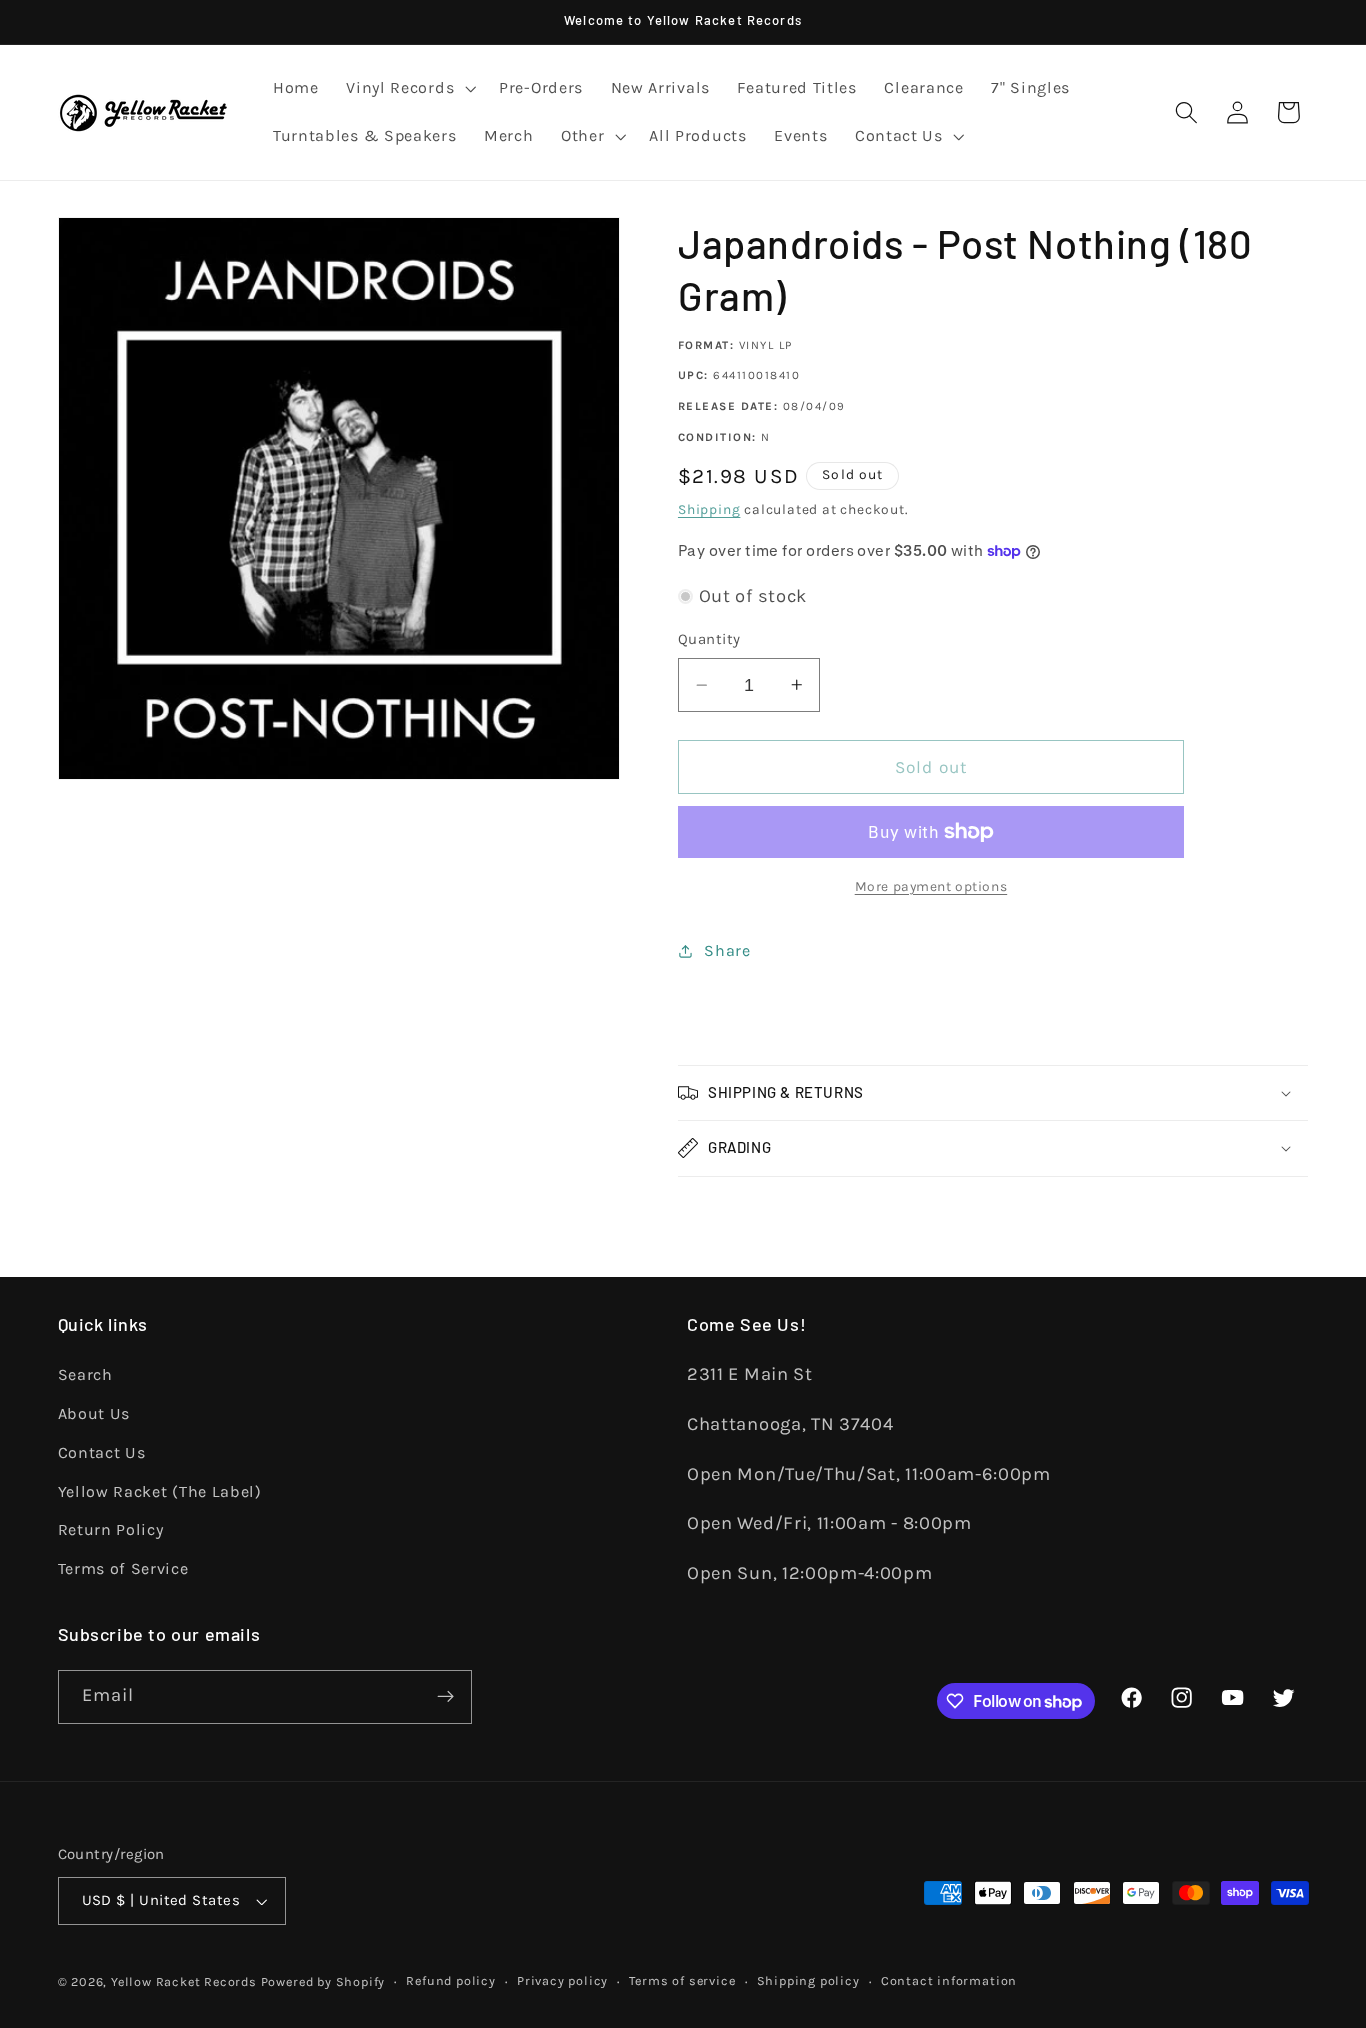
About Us (94, 1413)
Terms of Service (123, 1568)
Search (85, 1374)
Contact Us (102, 1452)
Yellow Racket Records (184, 1981)
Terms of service (682, 1980)
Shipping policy (808, 1980)
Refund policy (450, 1980)
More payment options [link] (931, 886)
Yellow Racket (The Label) (160, 1490)
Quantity (709, 639)
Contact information (949, 1980)
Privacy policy (562, 1980)
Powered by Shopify (323, 1981)
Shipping (709, 509)
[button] (408, 89)
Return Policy (111, 1529)
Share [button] (727, 950)
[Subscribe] (445, 1697)
